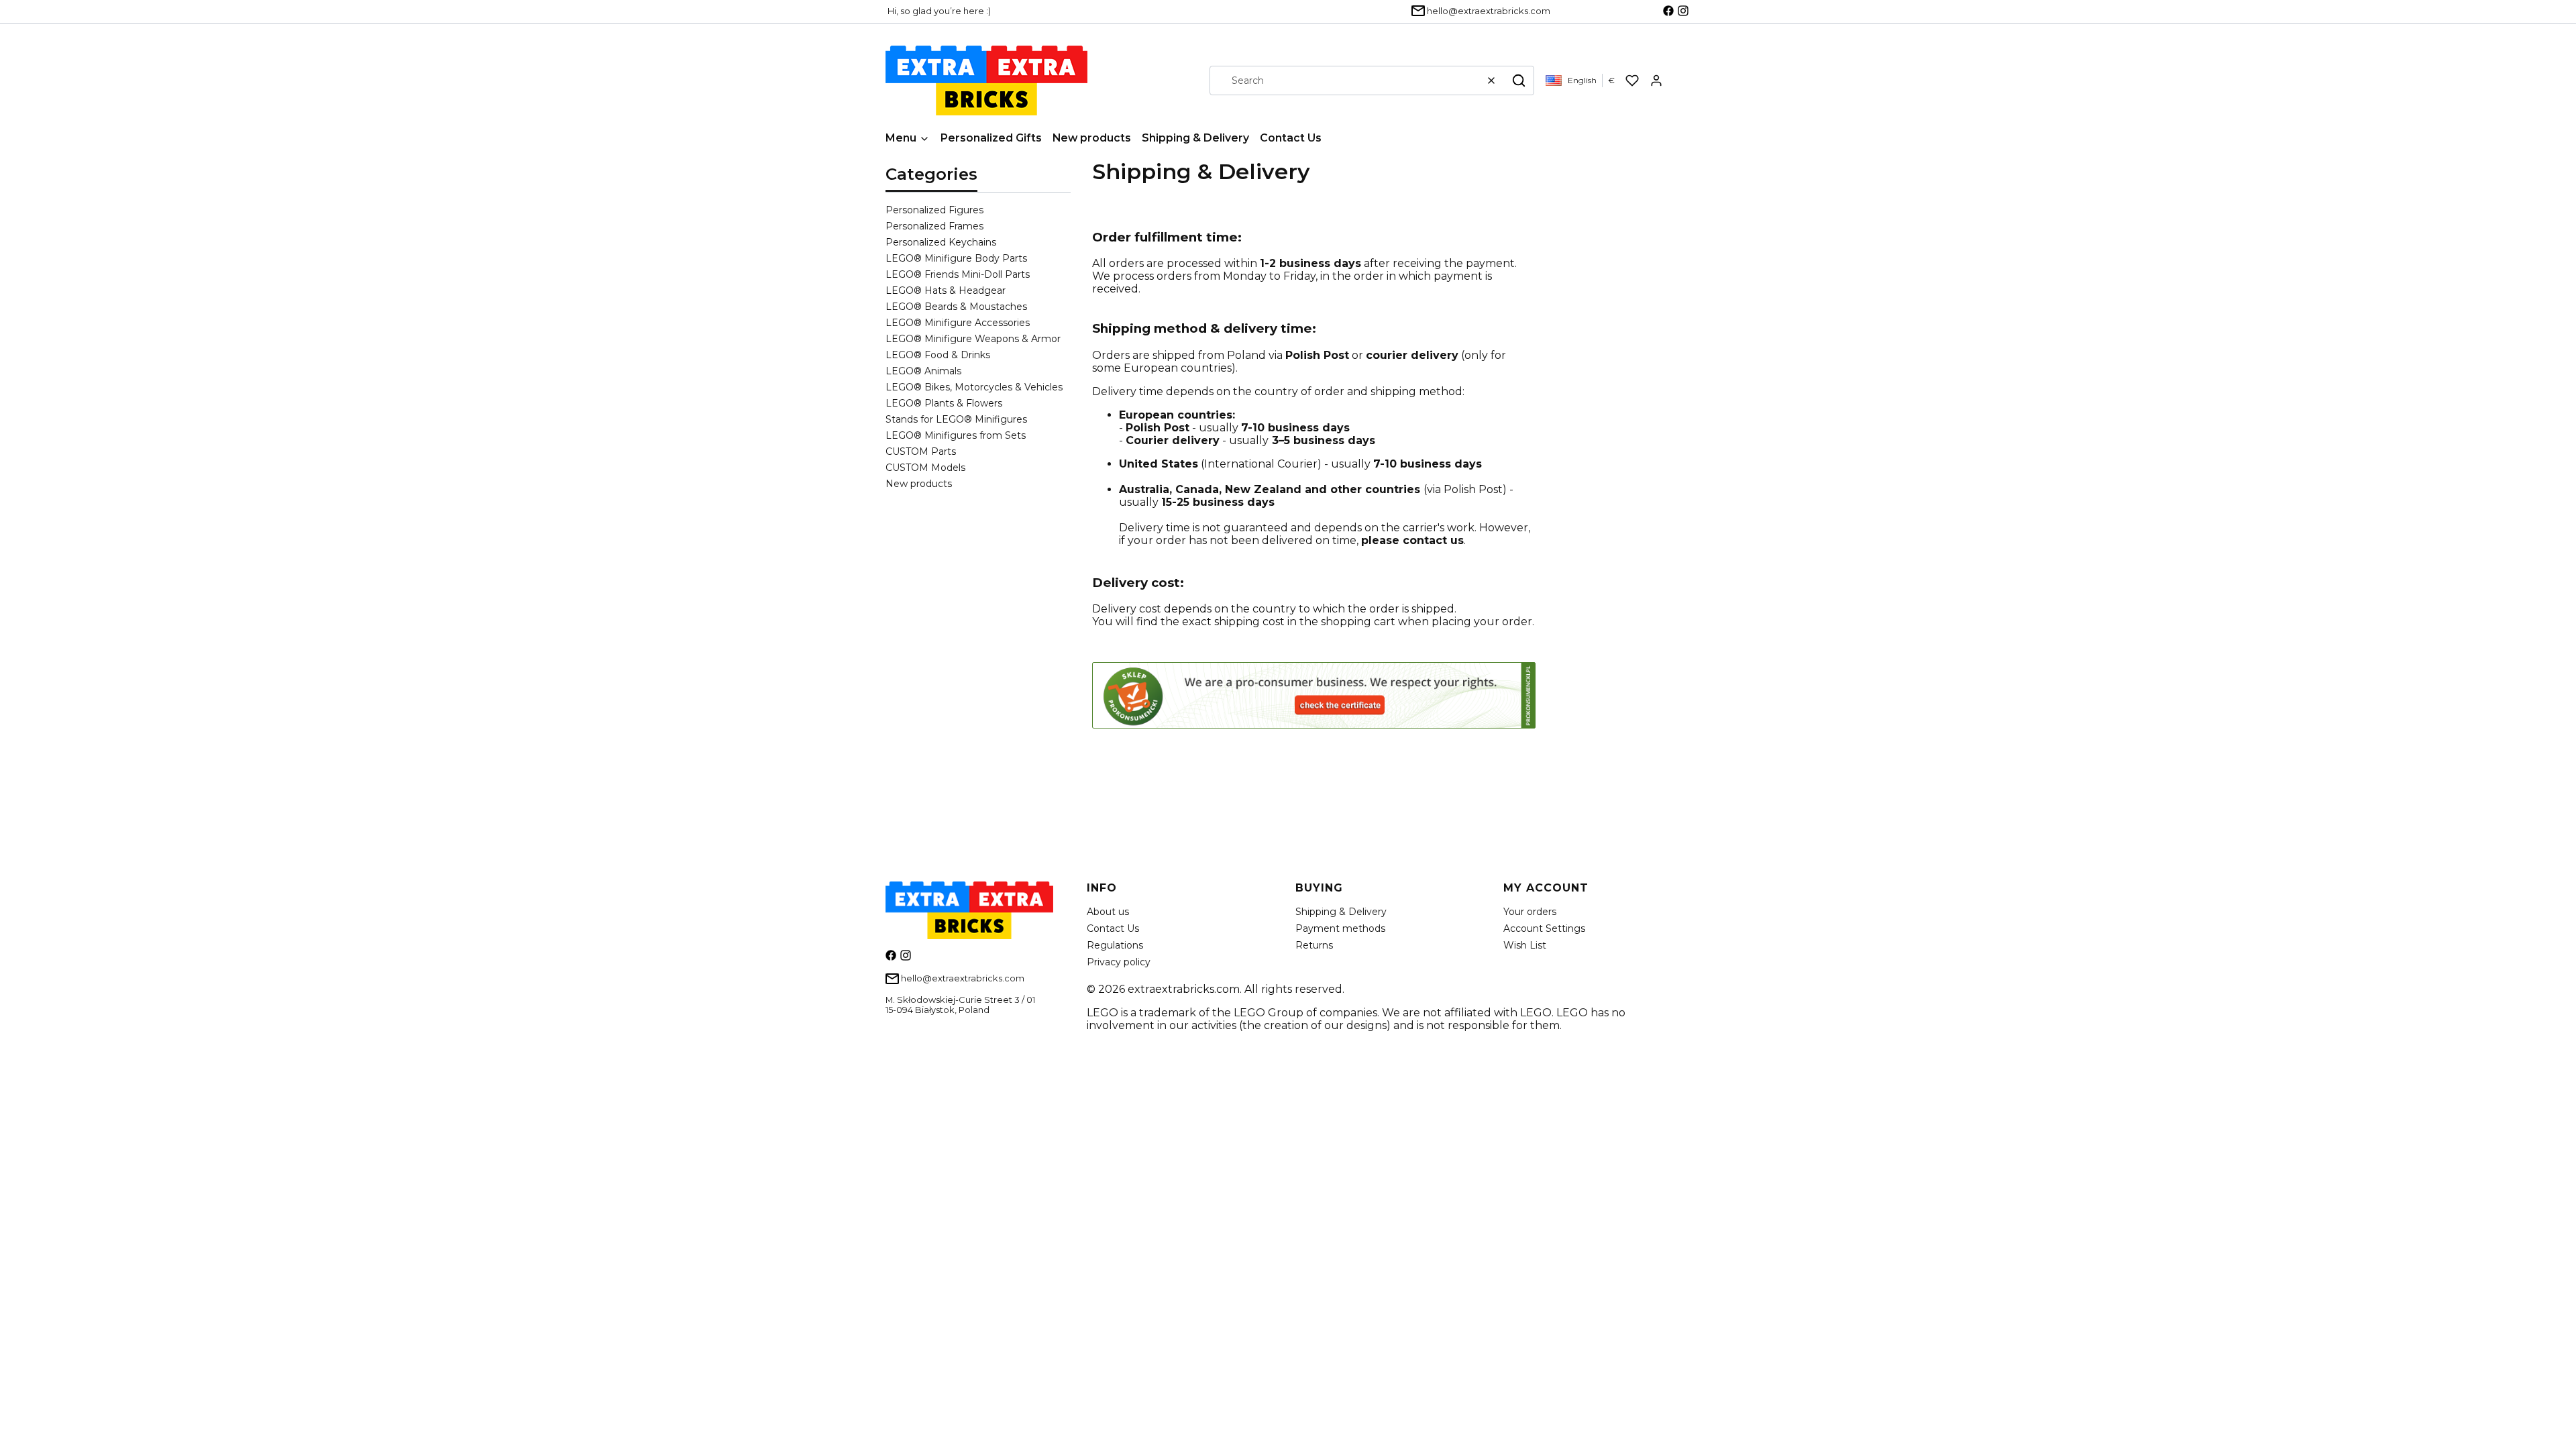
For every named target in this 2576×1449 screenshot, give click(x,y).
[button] (1519, 80)
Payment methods (1340, 928)
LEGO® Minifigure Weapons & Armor (973, 339)
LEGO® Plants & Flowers (944, 403)
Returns (1314, 945)
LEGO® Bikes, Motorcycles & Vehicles (974, 387)
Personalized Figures (934, 210)
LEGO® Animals (923, 371)
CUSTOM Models (925, 468)
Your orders (1530, 912)
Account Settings (1544, 928)
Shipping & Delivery (1341, 912)
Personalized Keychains (941, 242)
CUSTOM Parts (921, 451)
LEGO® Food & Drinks (938, 355)
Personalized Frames (934, 226)
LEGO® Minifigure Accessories (958, 323)
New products (919, 484)
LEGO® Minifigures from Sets (956, 435)
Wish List (1525, 945)
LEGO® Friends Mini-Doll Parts (958, 274)
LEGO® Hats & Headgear (946, 290)
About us (1108, 912)
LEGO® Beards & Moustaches (956, 307)
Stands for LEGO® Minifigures (956, 419)
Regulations (1115, 945)
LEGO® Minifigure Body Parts (956, 258)
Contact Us (1113, 928)
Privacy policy (1119, 962)
